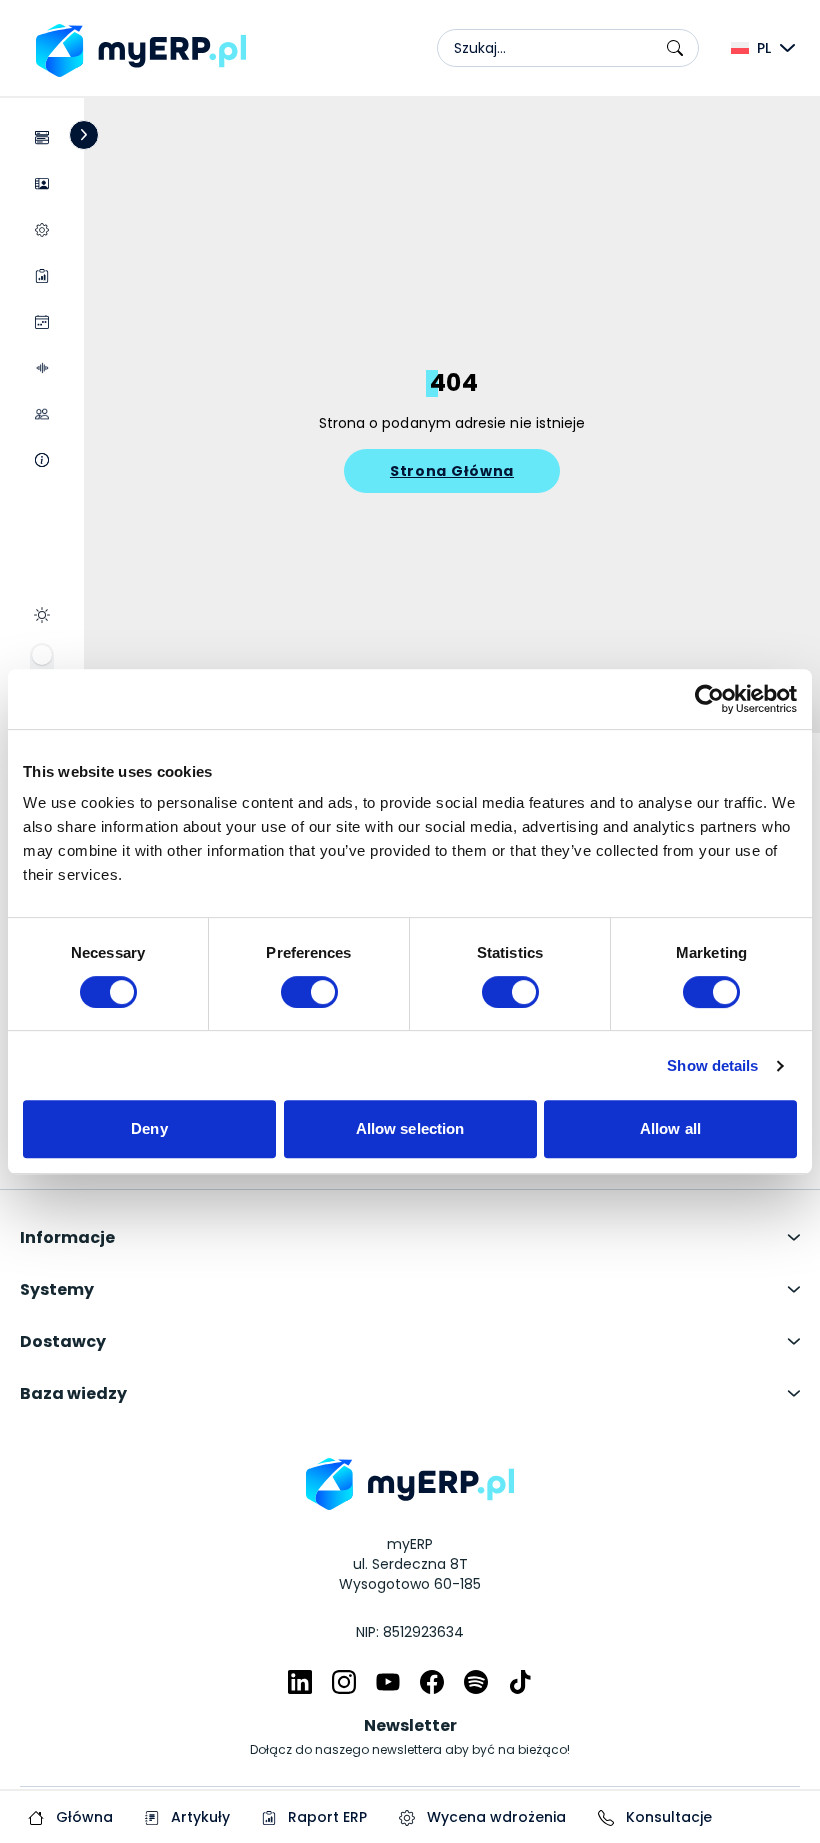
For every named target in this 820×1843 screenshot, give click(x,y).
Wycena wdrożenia (494, 1817)
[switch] (309, 992)
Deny (149, 1128)
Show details (712, 1065)
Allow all (670, 1128)
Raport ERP (325, 1817)
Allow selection (410, 1128)
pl (764, 48)
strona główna (452, 471)
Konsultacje (667, 1817)
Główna (82, 1817)
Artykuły (198, 1817)
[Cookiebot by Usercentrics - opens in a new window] (709, 699)
